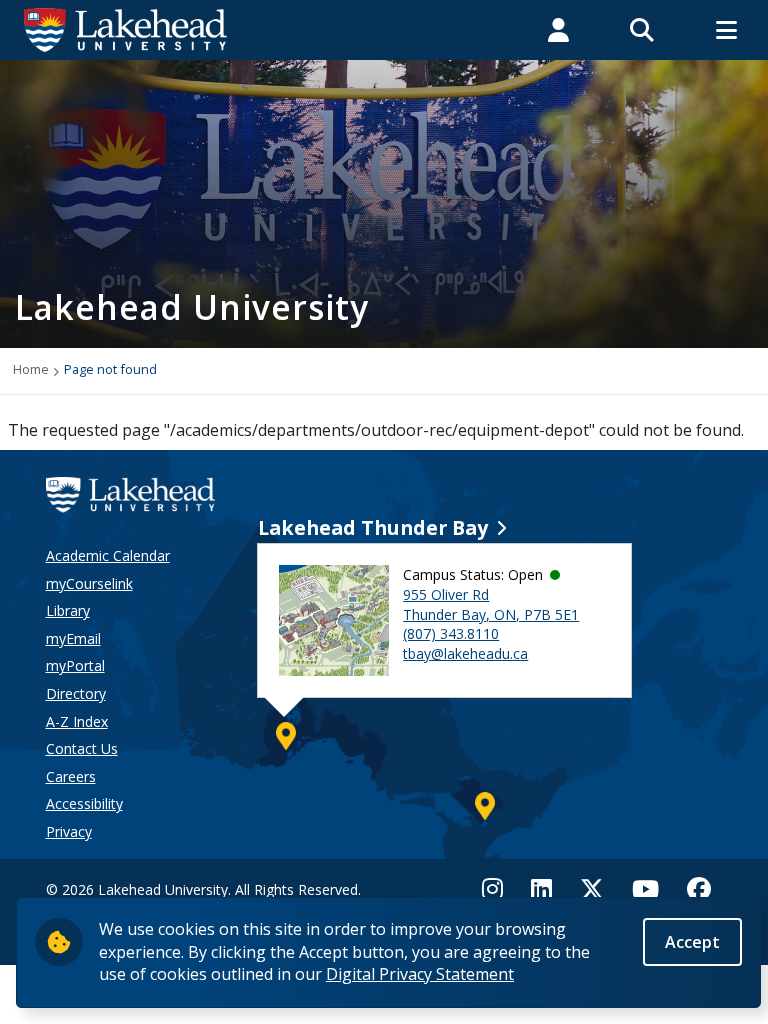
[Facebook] (699, 889)
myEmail (73, 638)
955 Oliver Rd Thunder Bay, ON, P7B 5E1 (491, 604)
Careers (71, 776)
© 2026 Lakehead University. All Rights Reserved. (203, 889)
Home (31, 369)
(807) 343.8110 (451, 633)
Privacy (69, 831)
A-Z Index (77, 721)
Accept (692, 942)
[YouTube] (645, 889)
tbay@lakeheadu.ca (465, 653)
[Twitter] (592, 889)
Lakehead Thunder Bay (373, 527)
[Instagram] (498, 889)
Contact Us (82, 748)
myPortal (75, 665)
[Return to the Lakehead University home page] (126, 28)
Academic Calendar (108, 555)
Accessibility (84, 803)
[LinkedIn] (541, 889)
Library (68, 610)
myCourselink (89, 583)
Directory (76, 693)
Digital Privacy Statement (420, 974)
